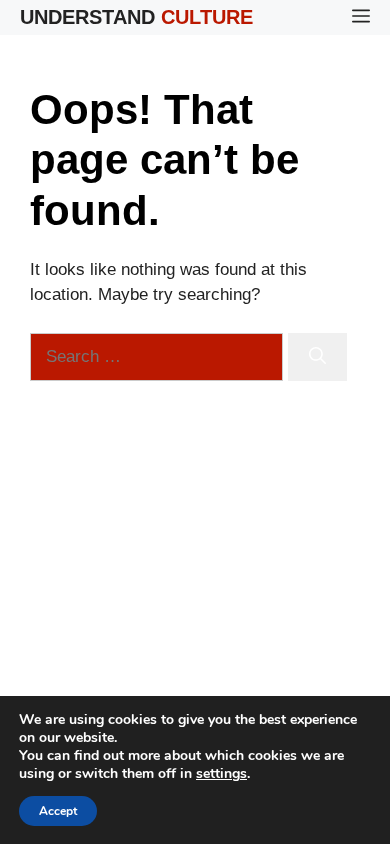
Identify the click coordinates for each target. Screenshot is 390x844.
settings (221, 774)
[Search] (317, 357)
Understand (136, 17)
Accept (58, 811)
